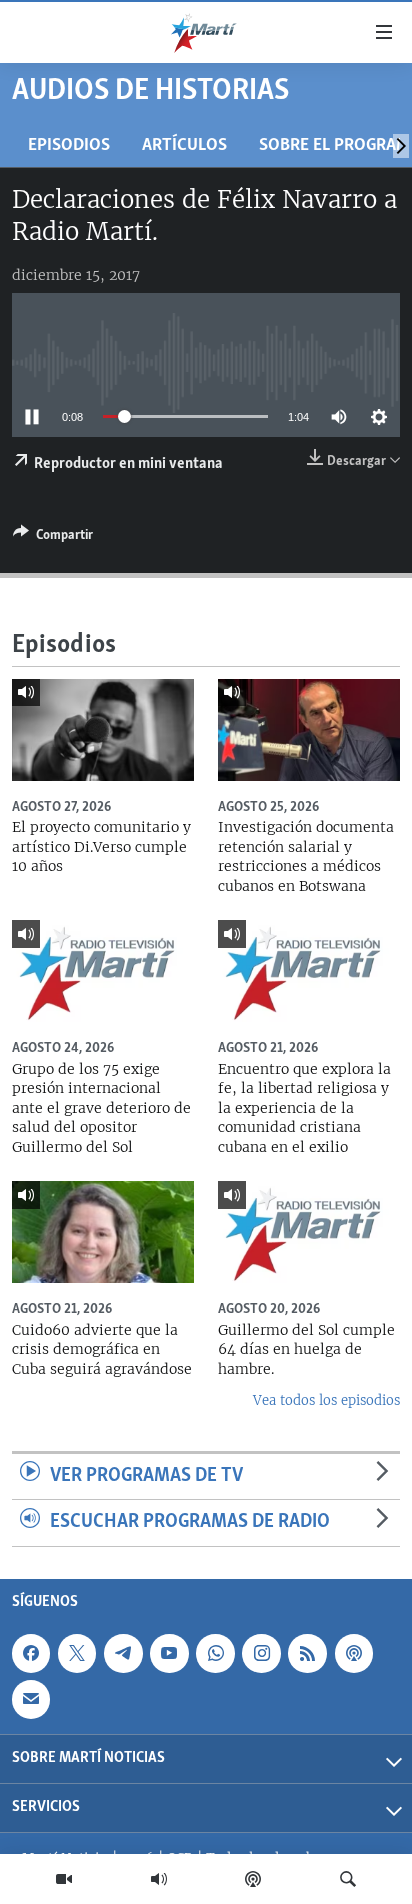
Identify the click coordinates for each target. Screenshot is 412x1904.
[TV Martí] (64, 1879)
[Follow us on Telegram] (123, 1653)
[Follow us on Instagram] (261, 1653)
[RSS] (307, 1653)
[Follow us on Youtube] (169, 1653)
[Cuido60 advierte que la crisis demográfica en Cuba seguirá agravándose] (103, 1232)
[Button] (53, 538)
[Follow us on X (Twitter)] (77, 1653)
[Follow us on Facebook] (31, 1653)
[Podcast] (253, 1879)
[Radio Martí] (159, 1879)
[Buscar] (348, 1879)
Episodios (69, 145)
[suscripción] (31, 1699)
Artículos (184, 145)
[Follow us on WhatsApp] (215, 1653)
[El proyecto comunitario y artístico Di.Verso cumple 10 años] (103, 730)
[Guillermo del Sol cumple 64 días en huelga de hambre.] (309, 1232)
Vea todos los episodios (326, 1400)
